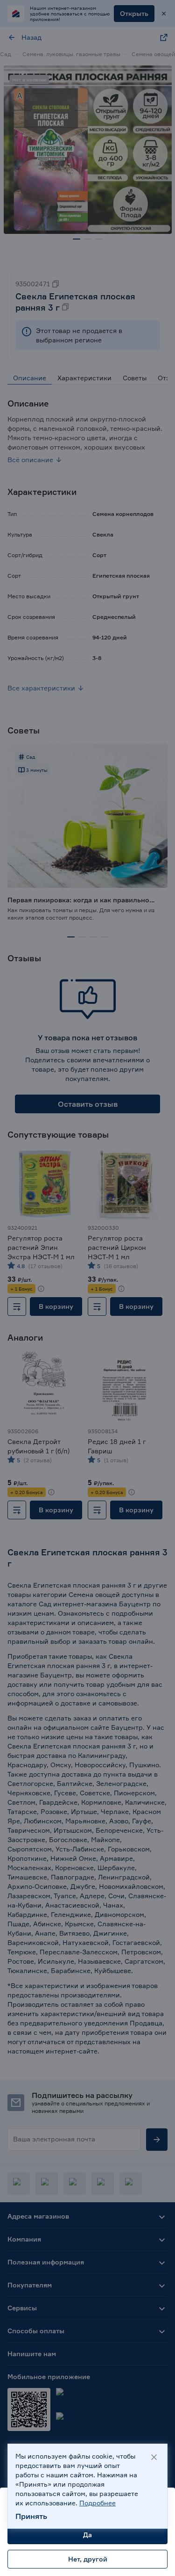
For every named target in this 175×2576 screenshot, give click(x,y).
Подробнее (98, 2503)
